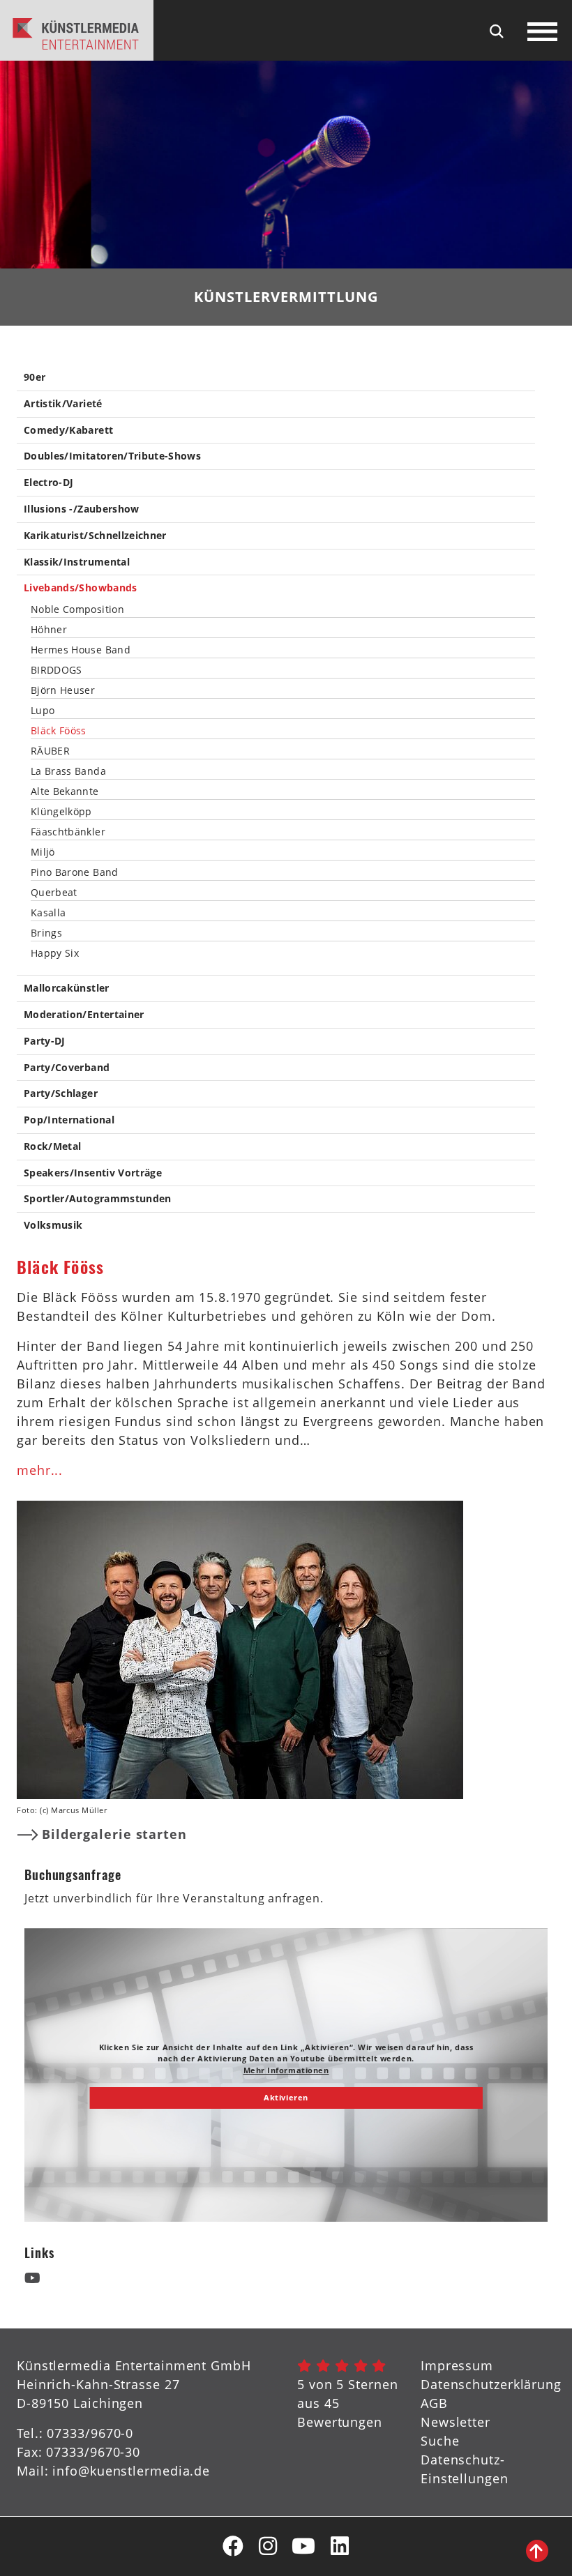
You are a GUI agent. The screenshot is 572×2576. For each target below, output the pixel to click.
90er (35, 378)
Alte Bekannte (65, 791)
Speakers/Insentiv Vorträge (93, 1173)
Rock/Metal (53, 1147)
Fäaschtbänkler (68, 832)
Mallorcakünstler (67, 988)
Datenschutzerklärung (491, 2384)
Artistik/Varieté (63, 404)
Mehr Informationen (286, 2070)
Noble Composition (77, 609)
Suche (440, 2441)
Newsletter (456, 2422)
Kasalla (48, 913)
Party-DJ (45, 1041)
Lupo (43, 711)
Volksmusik (53, 1226)
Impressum (457, 2365)
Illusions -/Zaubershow (82, 509)
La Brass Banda (68, 771)
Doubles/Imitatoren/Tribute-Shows (112, 456)
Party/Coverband (67, 1068)
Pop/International (69, 1120)
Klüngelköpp (61, 812)
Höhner (49, 630)
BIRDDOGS (57, 670)
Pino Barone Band (75, 872)
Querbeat (54, 893)
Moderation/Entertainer (84, 1015)
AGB (434, 2403)
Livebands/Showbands (81, 588)
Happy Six (55, 953)
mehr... (40, 1470)
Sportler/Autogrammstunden (98, 1199)
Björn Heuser (63, 690)
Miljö (43, 852)
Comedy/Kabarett (68, 431)
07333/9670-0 (90, 2433)
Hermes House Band (81, 650)
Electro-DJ (49, 483)
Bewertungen (340, 2422)
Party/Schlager (61, 1094)
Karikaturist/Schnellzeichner (95, 536)
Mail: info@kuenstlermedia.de (113, 2471)
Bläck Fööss (59, 731)
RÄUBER (50, 751)
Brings (46, 933)
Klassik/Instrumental (77, 562)
